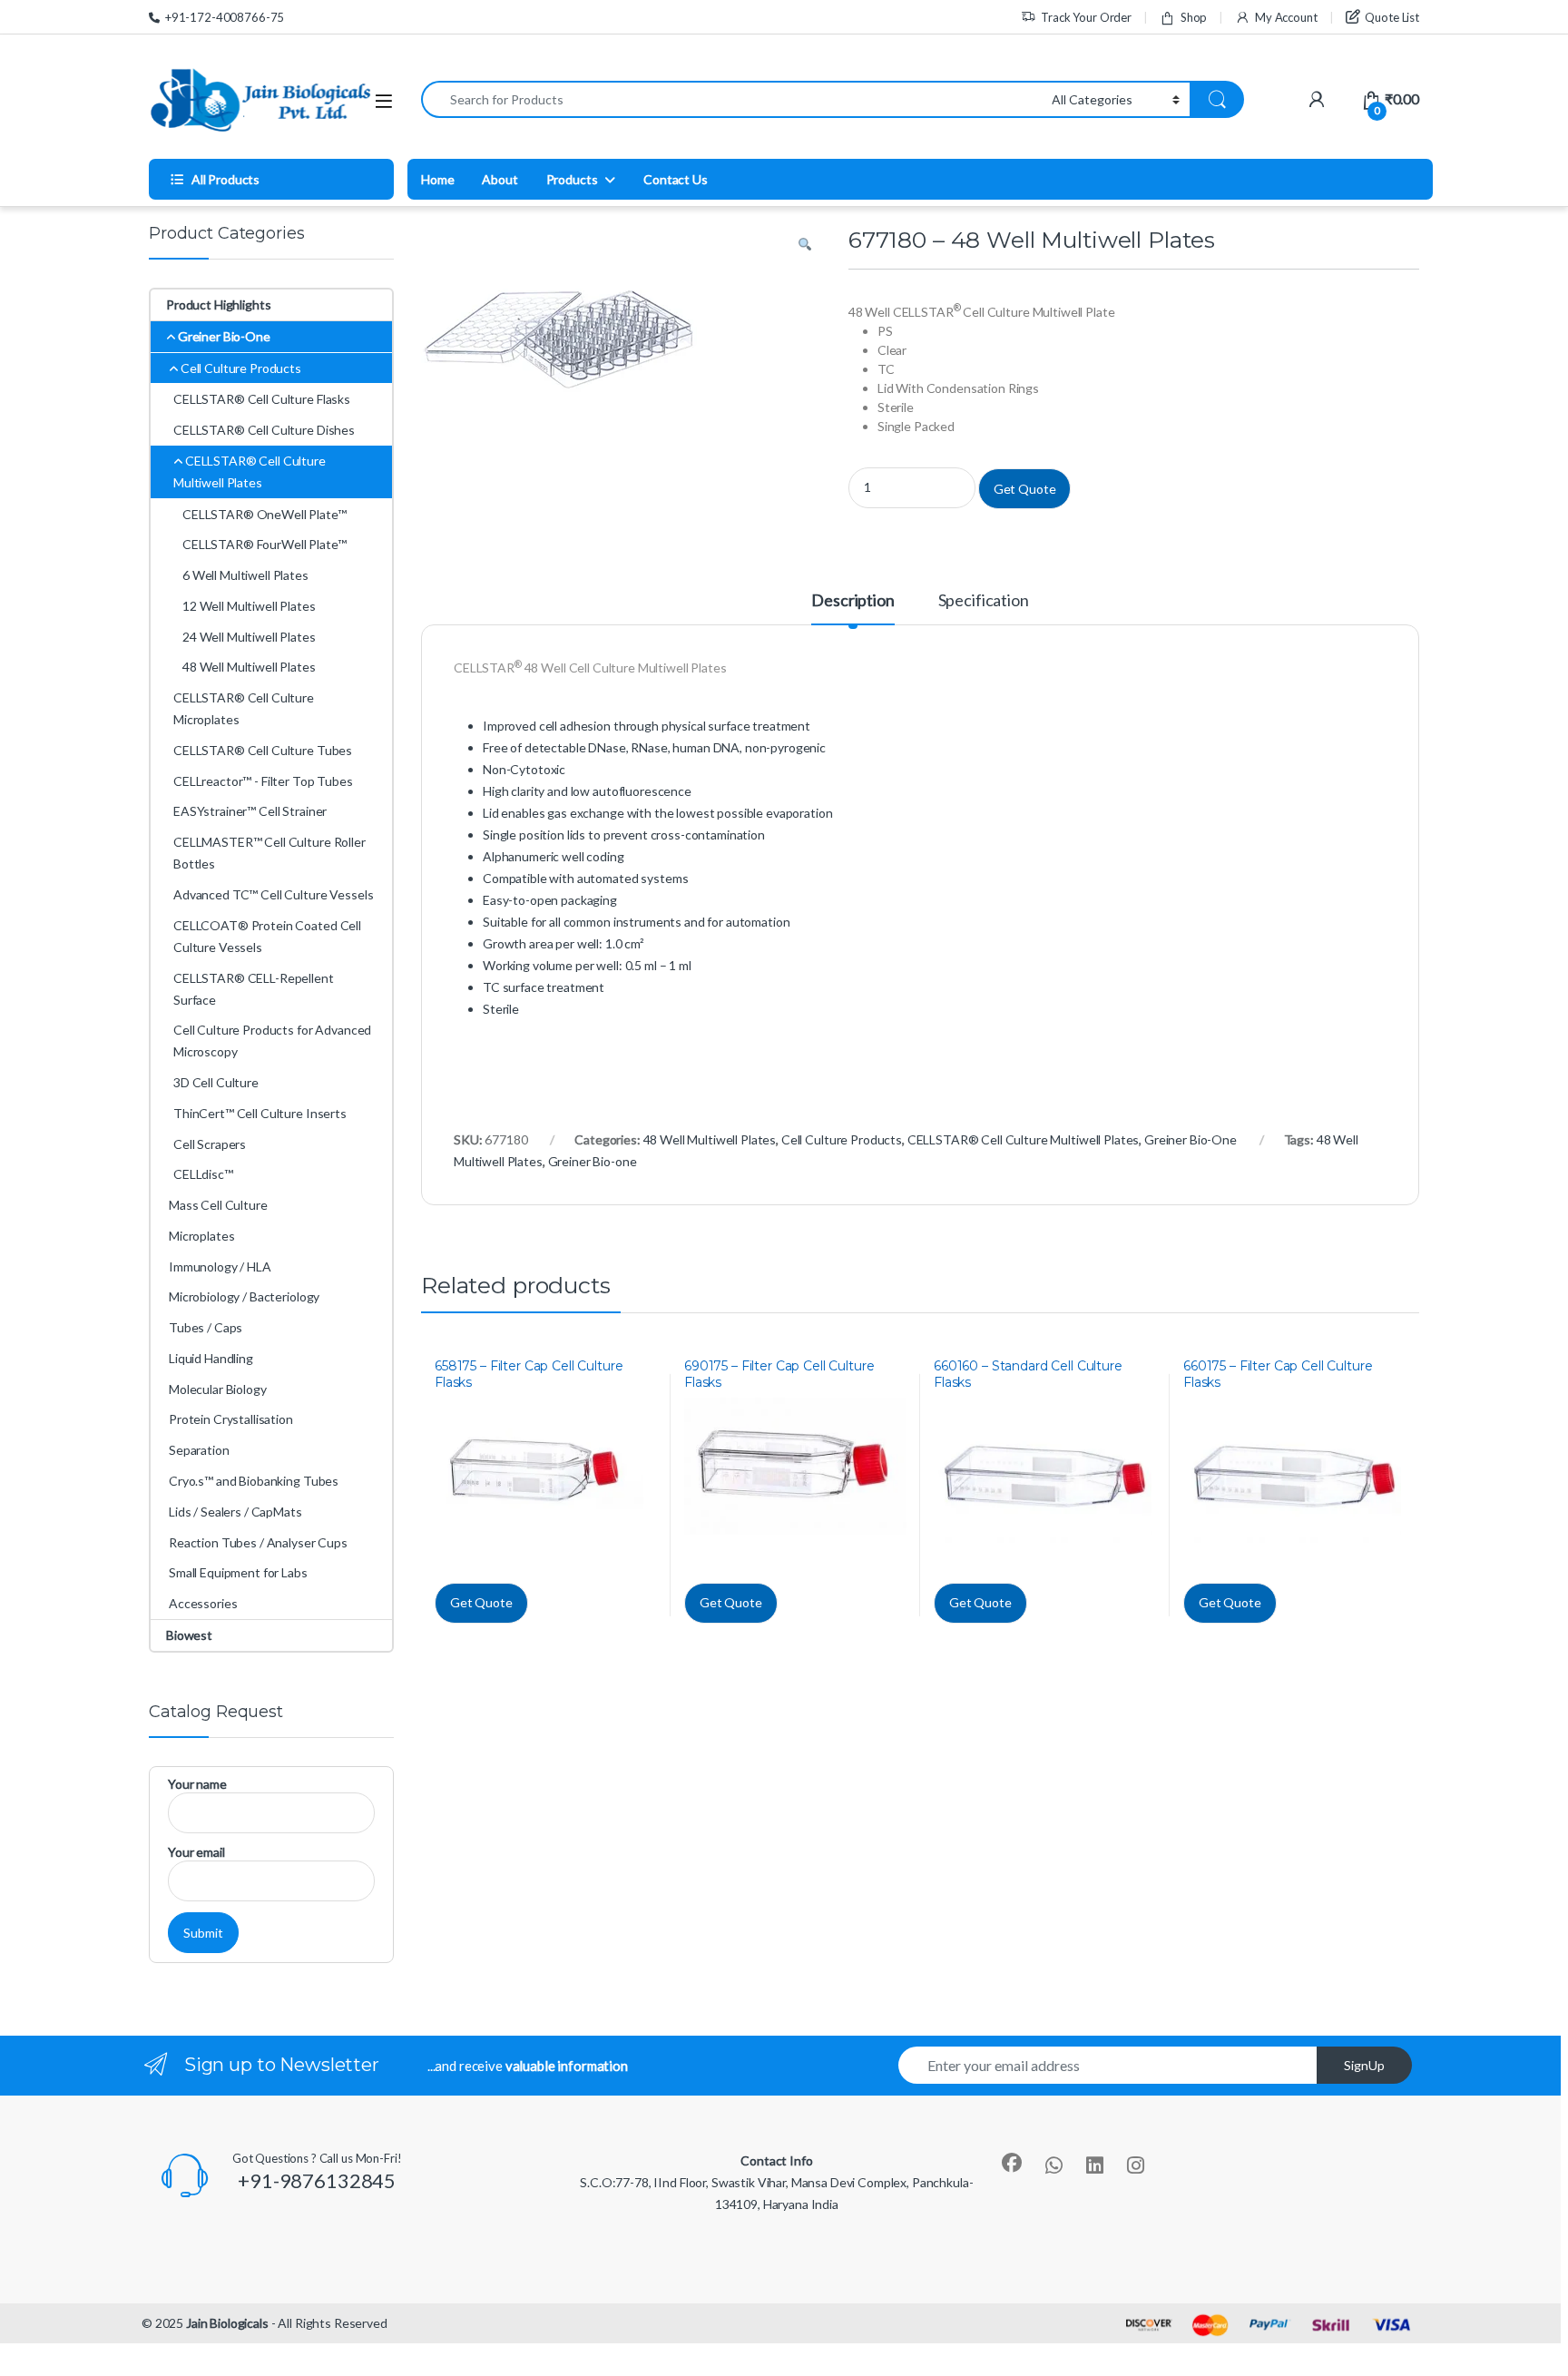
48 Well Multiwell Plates (710, 1139)
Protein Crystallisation (231, 1419)
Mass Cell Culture (218, 1205)
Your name (197, 1784)
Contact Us (676, 179)
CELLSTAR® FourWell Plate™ (265, 544)
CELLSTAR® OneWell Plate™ (265, 514)
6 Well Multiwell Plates (245, 575)
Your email (196, 1852)
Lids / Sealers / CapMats (235, 1512)
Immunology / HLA (220, 1267)
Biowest (189, 1635)
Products (572, 179)
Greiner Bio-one (593, 1161)
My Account (1286, 17)
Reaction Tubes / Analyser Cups (258, 1542)
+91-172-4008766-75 (225, 17)
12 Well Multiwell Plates (249, 606)
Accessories (203, 1603)
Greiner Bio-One (1191, 1139)
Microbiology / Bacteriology (244, 1296)
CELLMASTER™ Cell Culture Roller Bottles (269, 853)
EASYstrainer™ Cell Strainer (250, 811)
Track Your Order (1086, 17)
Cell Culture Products (842, 1139)
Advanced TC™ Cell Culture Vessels (273, 894)
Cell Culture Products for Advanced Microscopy (272, 1041)
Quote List (1392, 17)
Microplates (201, 1236)
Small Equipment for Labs (238, 1572)
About (500, 179)
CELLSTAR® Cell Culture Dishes (264, 430)
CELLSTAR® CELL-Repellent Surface (254, 989)
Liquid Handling (211, 1358)
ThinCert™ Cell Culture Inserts (260, 1113)
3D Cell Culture (216, 1082)
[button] (805, 245)
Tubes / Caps (206, 1327)
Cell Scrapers (210, 1144)
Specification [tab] (984, 601)
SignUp (1364, 2065)
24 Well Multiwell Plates (249, 637)
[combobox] (731, 99)
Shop (1194, 17)
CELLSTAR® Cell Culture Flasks (262, 399)
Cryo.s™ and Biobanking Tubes (254, 1481)
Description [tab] (853, 601)
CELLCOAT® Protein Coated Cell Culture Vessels (267, 936)
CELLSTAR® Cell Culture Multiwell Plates (1024, 1139)
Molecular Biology (218, 1389)
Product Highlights (218, 304)
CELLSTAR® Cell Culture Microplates (244, 708)
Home (437, 179)
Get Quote (1025, 489)
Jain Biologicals (227, 2323)
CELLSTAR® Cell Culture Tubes (263, 750)
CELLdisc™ (203, 1174)
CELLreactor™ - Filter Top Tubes (263, 781)
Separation (199, 1450)
